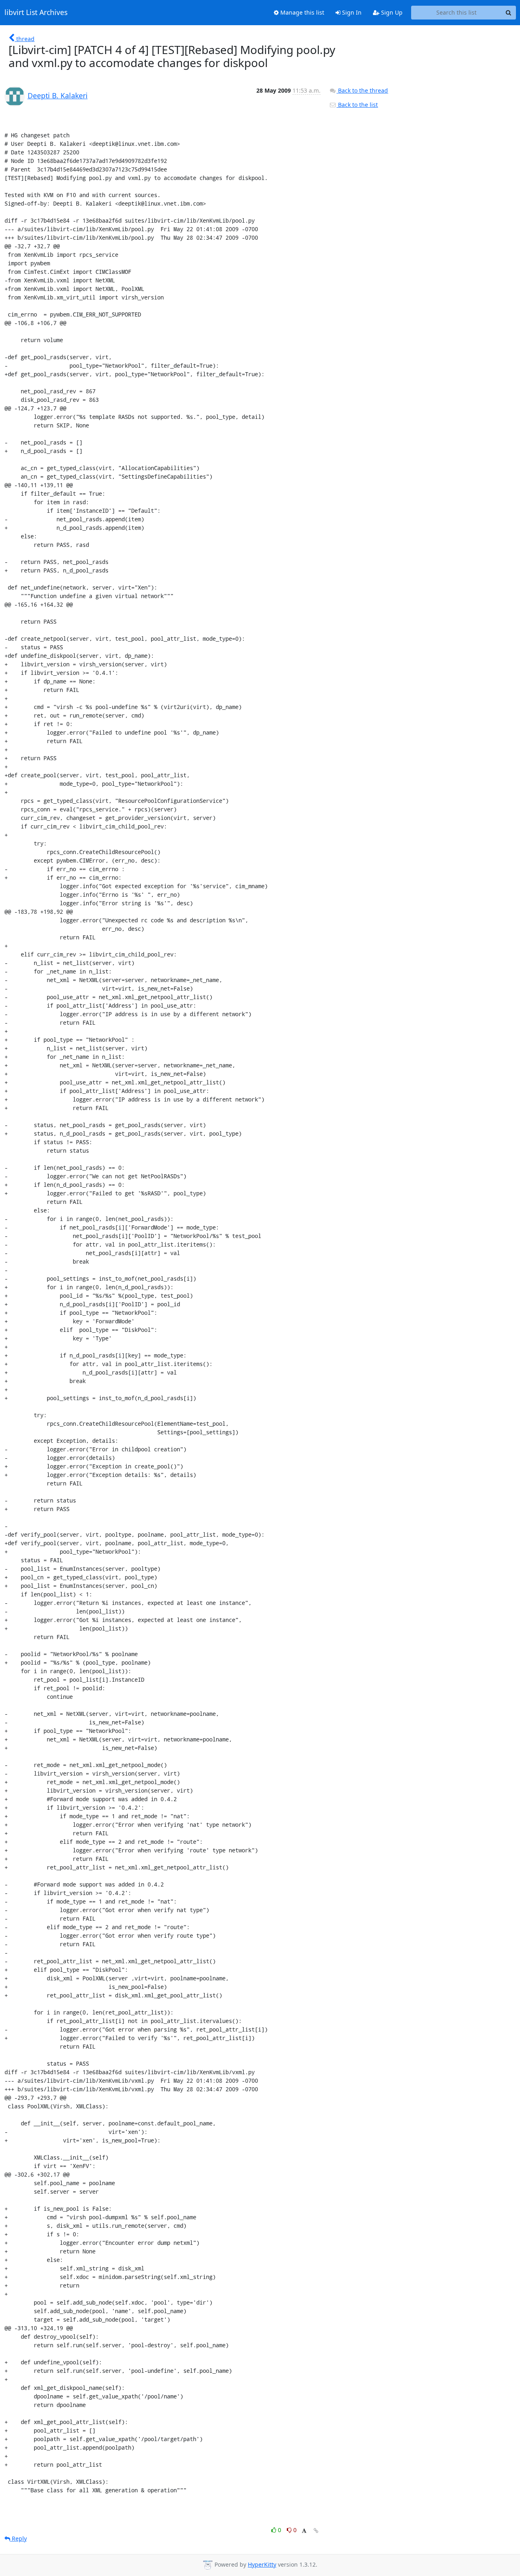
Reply (18, 2538)
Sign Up (391, 12)
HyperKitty (262, 2564)
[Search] (509, 13)
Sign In (351, 12)
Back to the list (357, 105)
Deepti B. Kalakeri (58, 95)
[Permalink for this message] (316, 2531)
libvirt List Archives (36, 13)
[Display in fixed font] (304, 2531)
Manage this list (301, 12)
